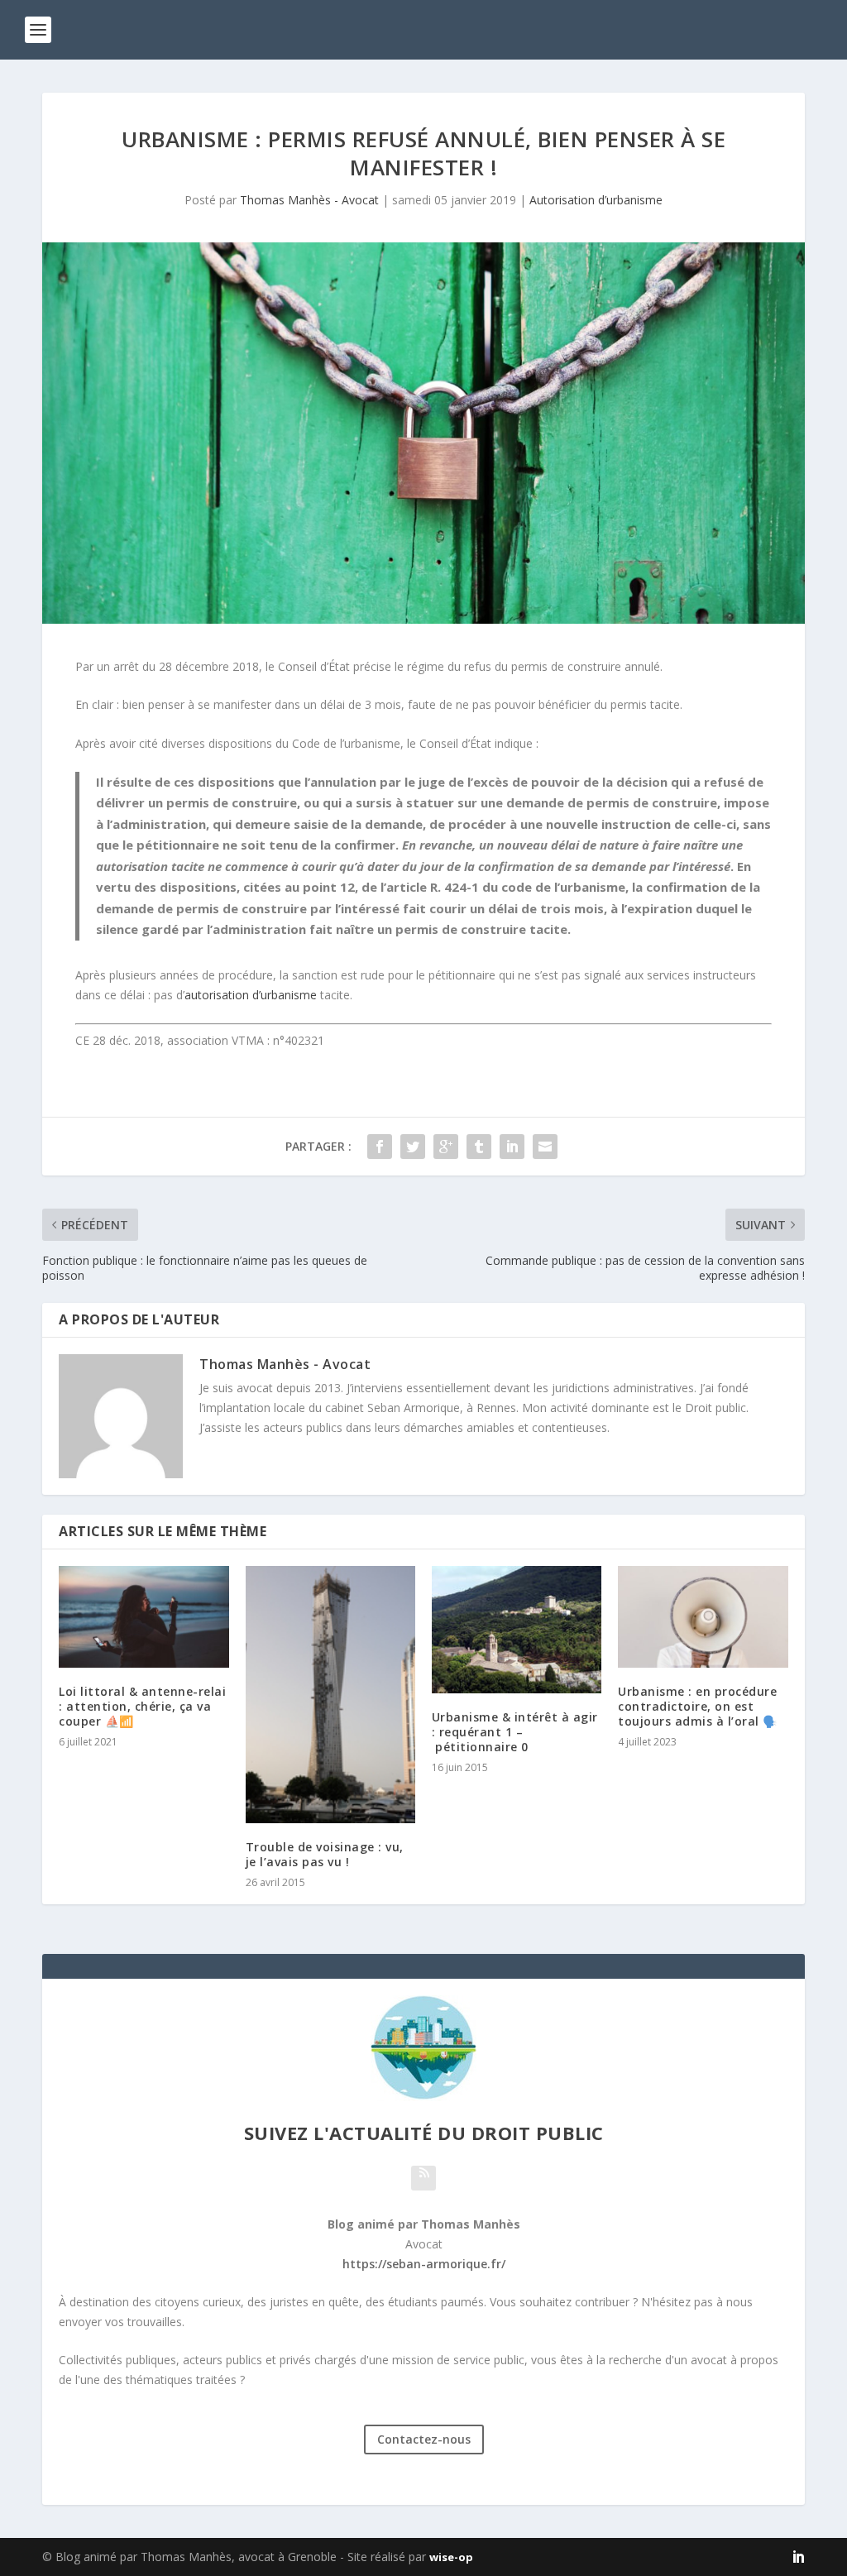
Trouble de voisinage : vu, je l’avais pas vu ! (325, 1854)
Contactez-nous (424, 2439)
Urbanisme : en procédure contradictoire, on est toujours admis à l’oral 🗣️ (698, 1706)
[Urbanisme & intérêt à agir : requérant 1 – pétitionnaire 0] (517, 1630)
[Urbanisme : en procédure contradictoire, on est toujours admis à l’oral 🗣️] (703, 1617)
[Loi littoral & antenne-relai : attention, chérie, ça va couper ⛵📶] (144, 1617)
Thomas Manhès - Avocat (309, 200)
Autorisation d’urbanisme (596, 200)
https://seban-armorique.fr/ (424, 2264)
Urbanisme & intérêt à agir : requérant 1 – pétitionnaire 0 (515, 1732)
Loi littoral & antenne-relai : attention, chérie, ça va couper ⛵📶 (142, 1706)
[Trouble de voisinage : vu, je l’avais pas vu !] (330, 1695)
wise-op (451, 2557)
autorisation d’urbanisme (251, 995)
